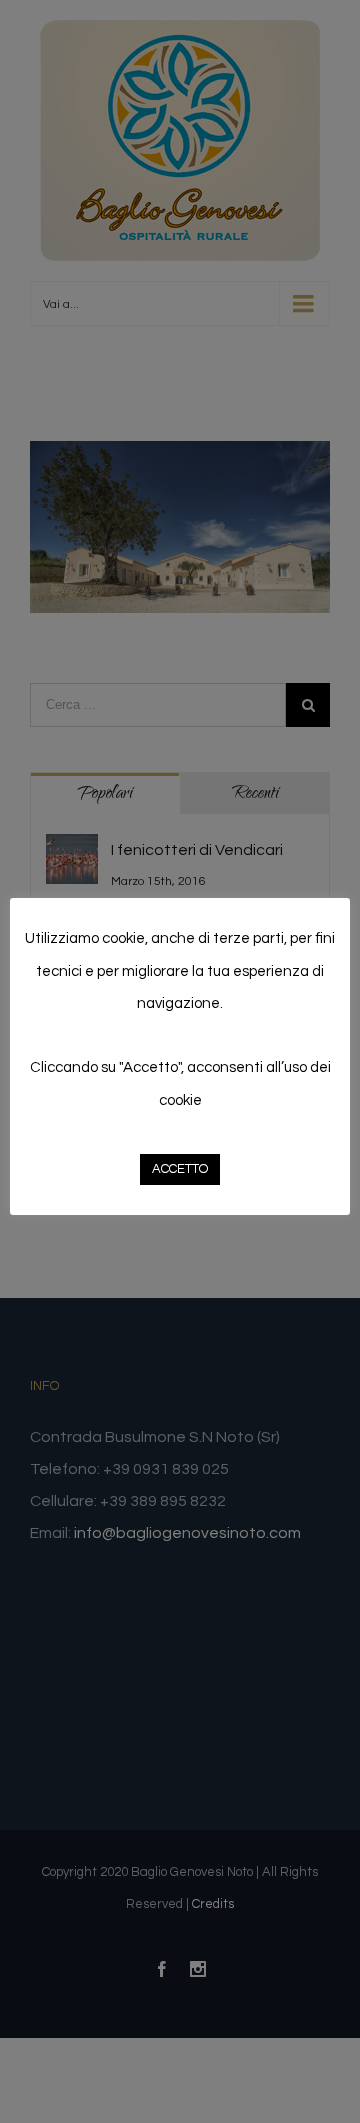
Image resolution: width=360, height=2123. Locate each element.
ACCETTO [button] (180, 1169)
